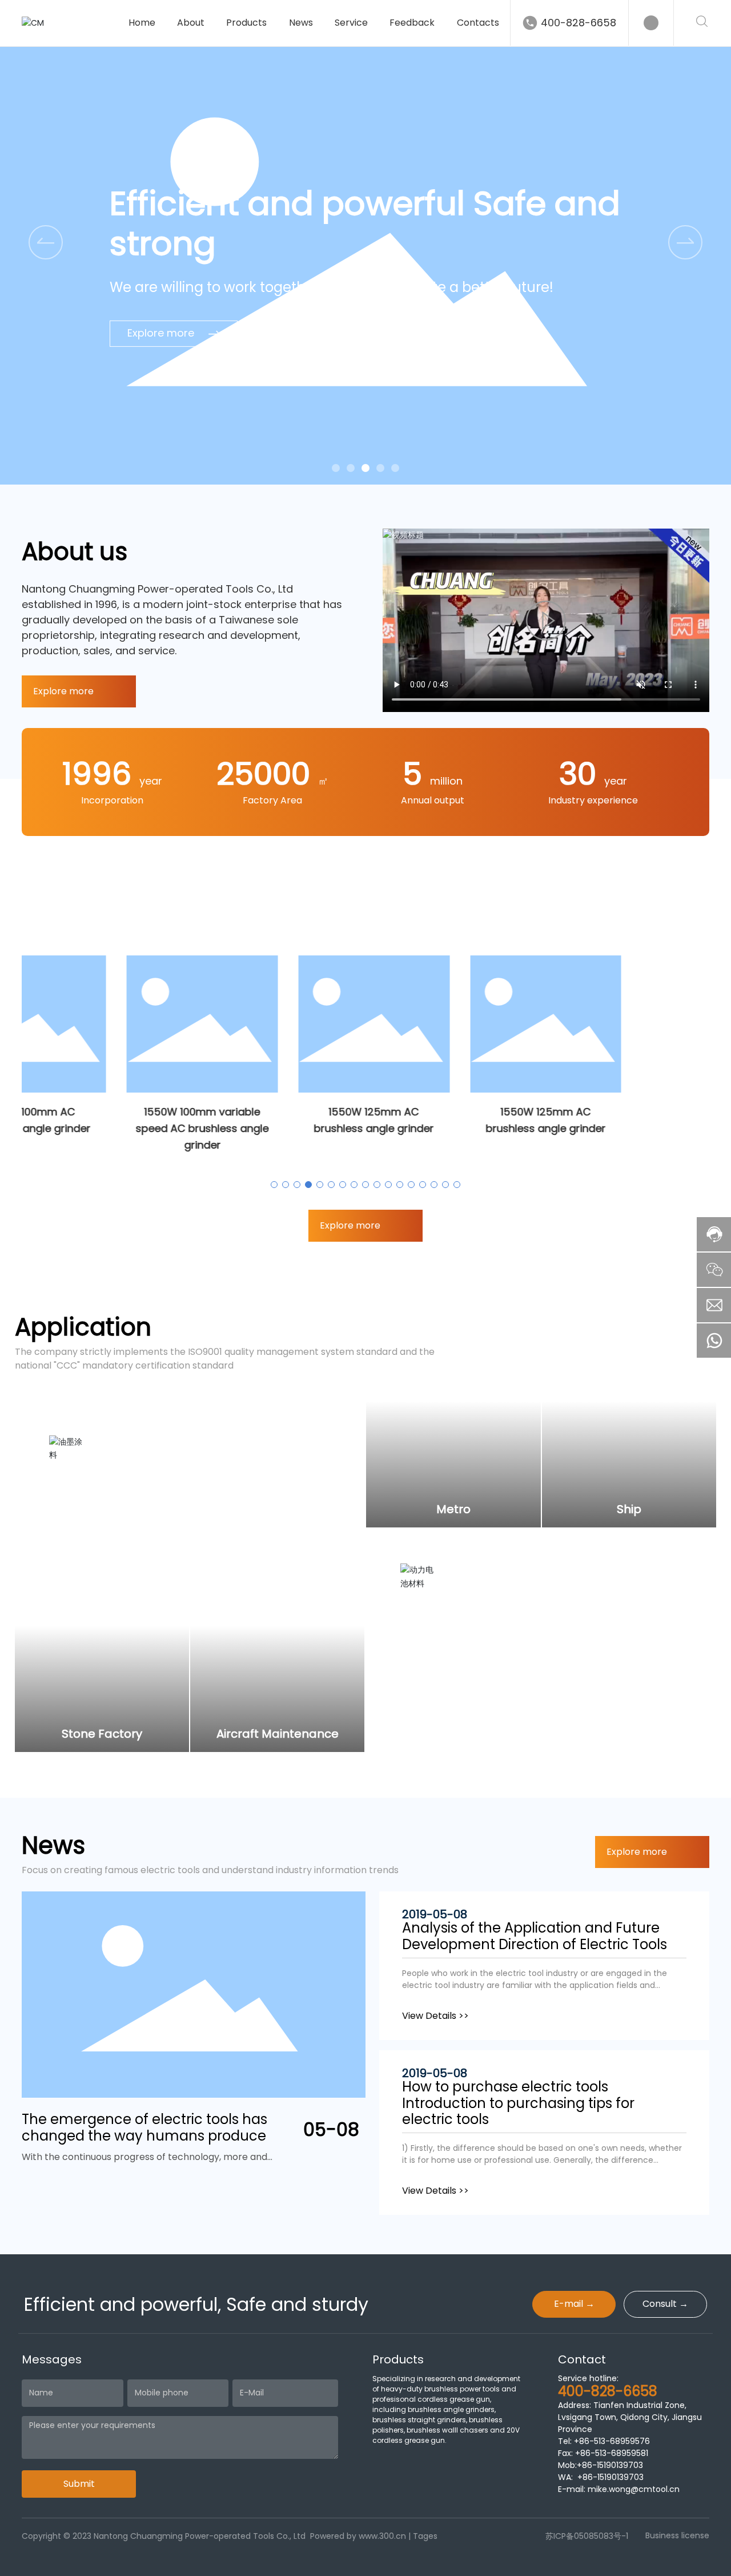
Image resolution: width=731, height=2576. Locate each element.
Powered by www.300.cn (358, 2536)
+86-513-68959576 (612, 2441)
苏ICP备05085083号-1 (587, 2536)
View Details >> (435, 2016)
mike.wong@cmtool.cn (634, 2489)
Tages (425, 2536)
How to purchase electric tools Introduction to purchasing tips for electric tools (518, 2103)
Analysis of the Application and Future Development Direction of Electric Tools (535, 1936)
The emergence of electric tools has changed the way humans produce (144, 2127)
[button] (685, 242)
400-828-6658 (579, 23)
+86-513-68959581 (610, 2453)
